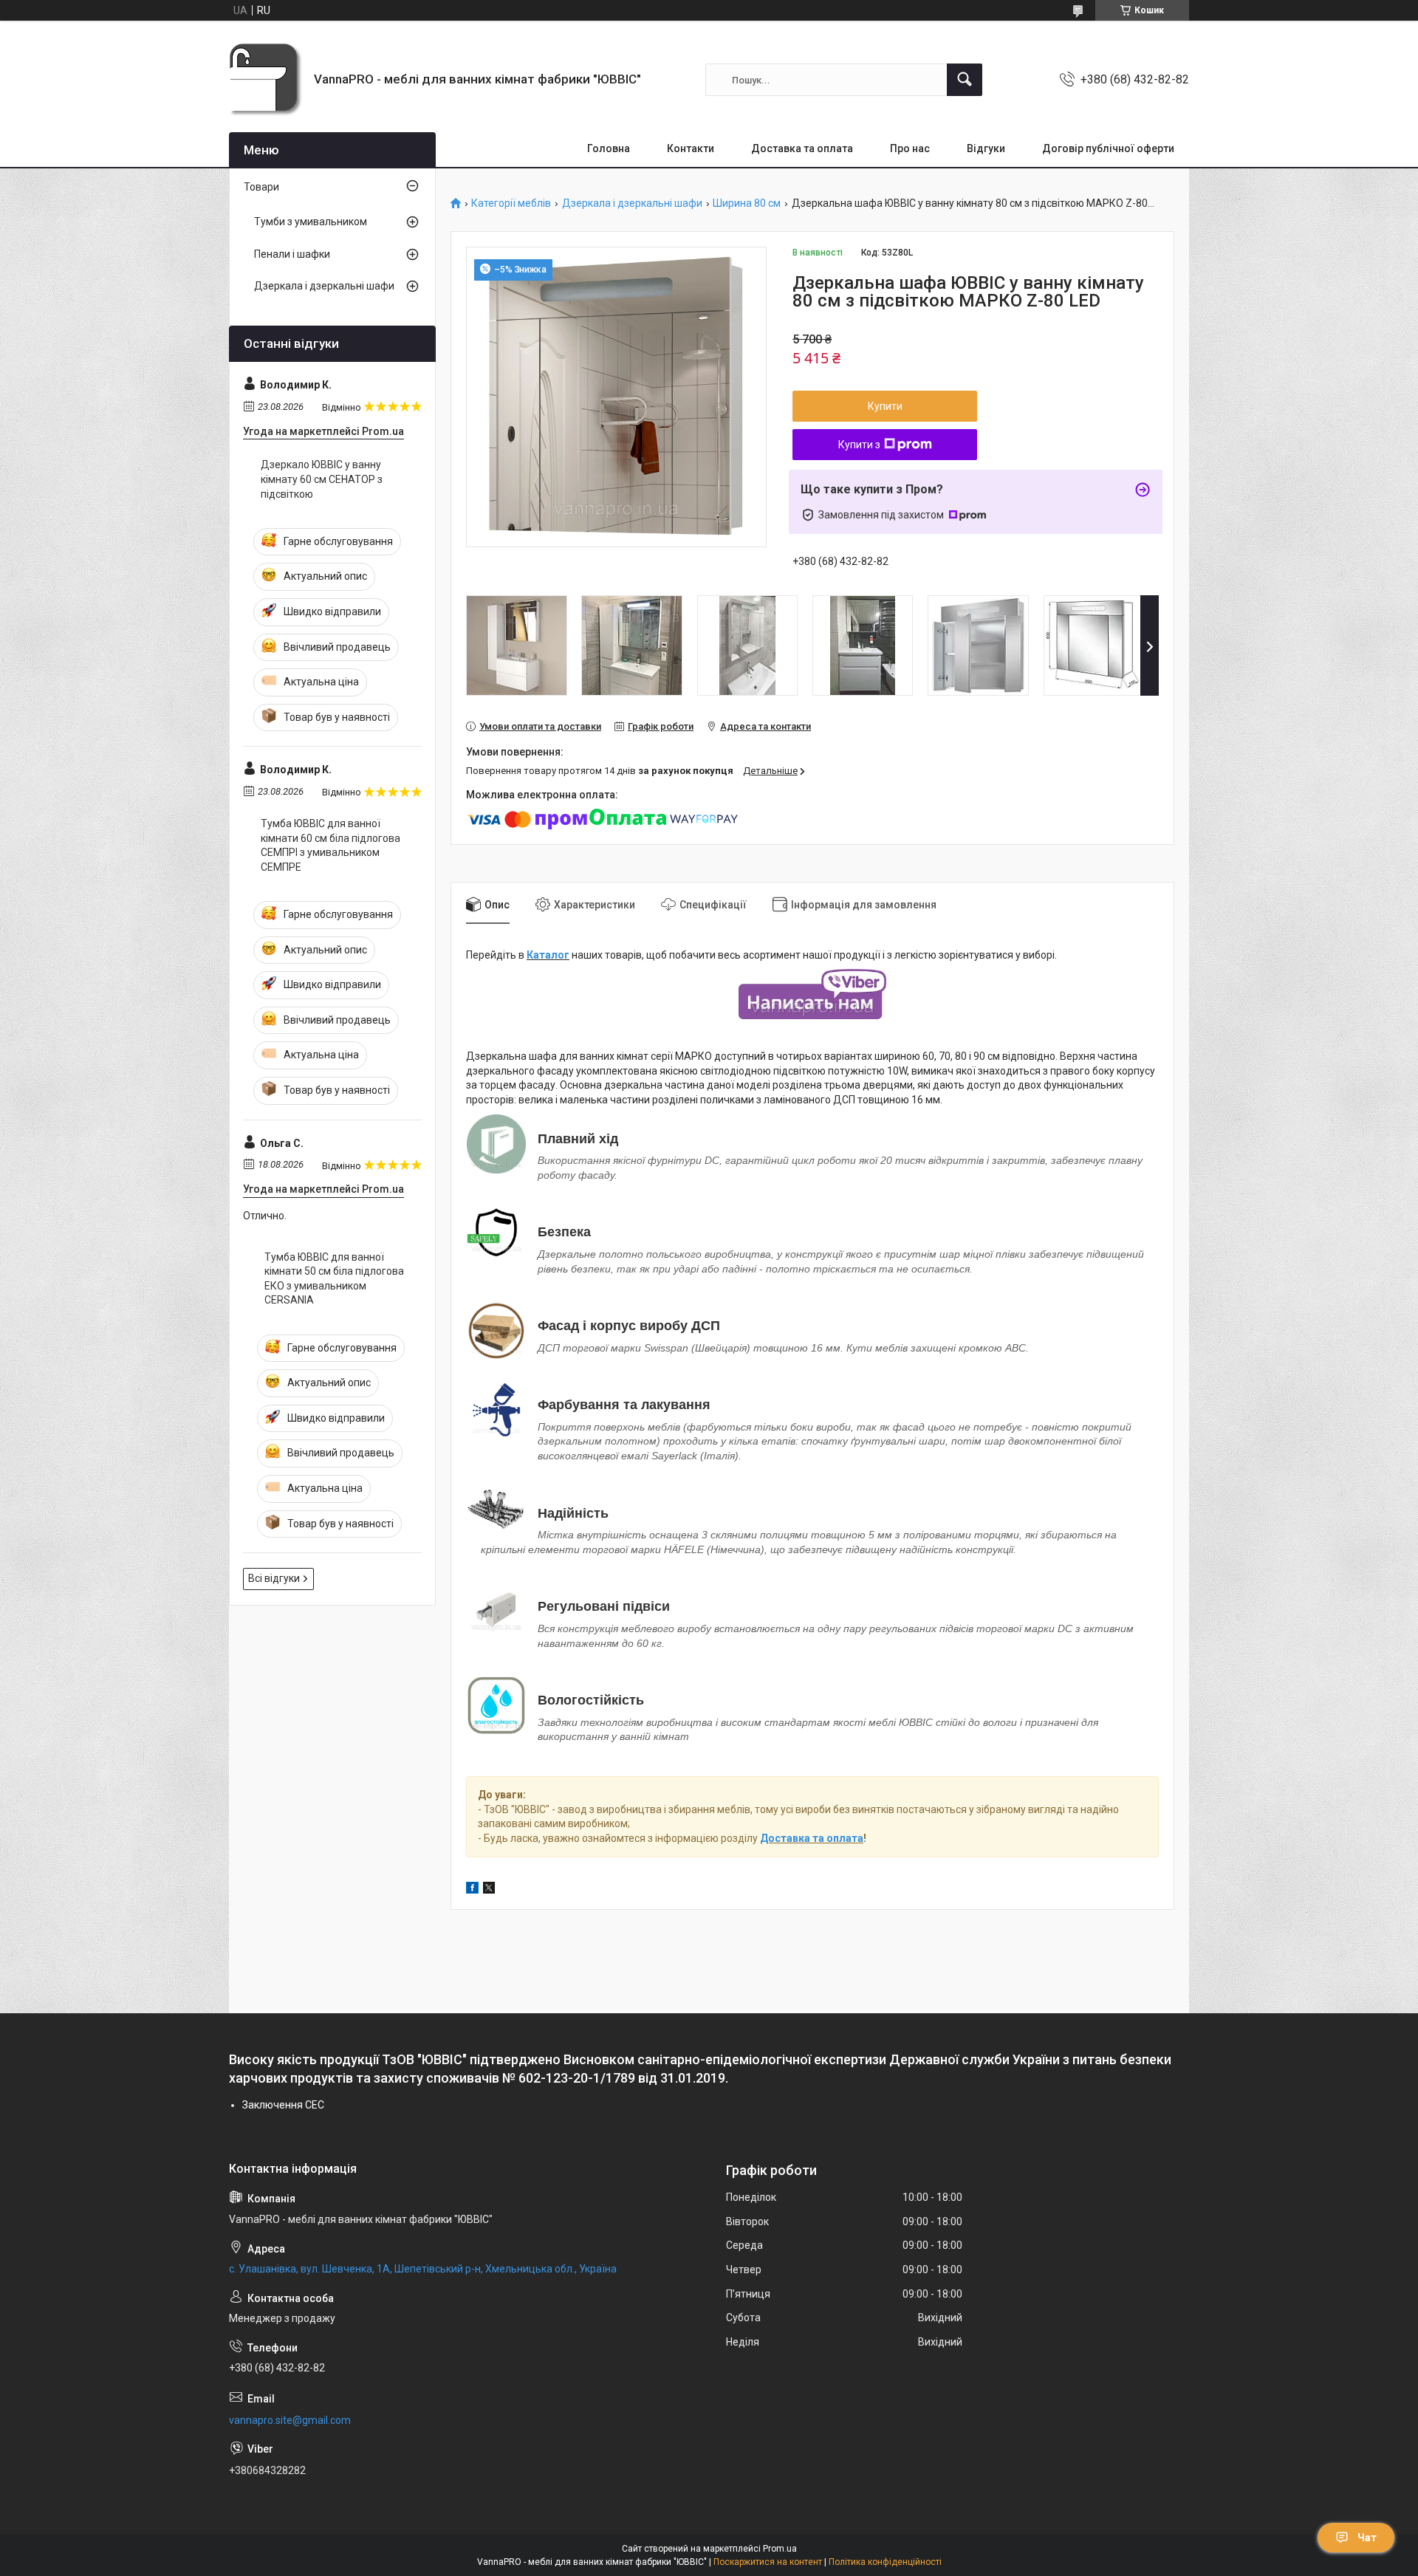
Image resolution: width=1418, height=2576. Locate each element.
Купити (885, 406)
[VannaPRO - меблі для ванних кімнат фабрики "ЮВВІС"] (266, 80)
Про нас (910, 148)
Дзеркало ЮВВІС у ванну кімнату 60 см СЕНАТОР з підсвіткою (322, 479)
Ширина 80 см (747, 203)
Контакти (691, 148)
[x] (489, 1890)
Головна (609, 148)
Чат (1367, 2538)
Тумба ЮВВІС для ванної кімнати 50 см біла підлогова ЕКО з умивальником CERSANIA (334, 1279)
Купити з (859, 445)
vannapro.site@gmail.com (290, 2420)
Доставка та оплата (802, 148)
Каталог (548, 955)
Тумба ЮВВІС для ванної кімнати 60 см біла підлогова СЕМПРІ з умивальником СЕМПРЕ (330, 845)
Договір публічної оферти (1108, 148)
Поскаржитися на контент (768, 2562)
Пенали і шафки (292, 254)
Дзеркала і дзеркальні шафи (632, 203)
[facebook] (472, 1890)
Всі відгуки (274, 1578)
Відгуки (986, 148)
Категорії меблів (511, 203)
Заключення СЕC (283, 2105)
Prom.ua (780, 2549)
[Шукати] (965, 80)
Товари (261, 187)
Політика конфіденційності (885, 2562)
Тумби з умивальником (311, 222)
